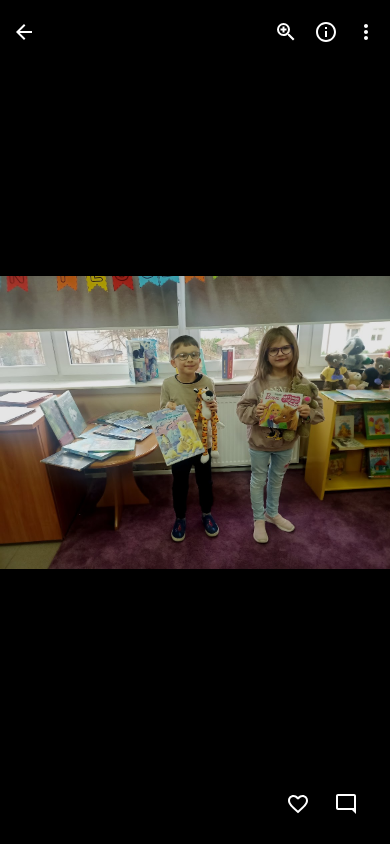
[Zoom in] (286, 32)
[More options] (366, 32)
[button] (56, 422)
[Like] (298, 804)
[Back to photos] (24, 32)
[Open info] (326, 32)
